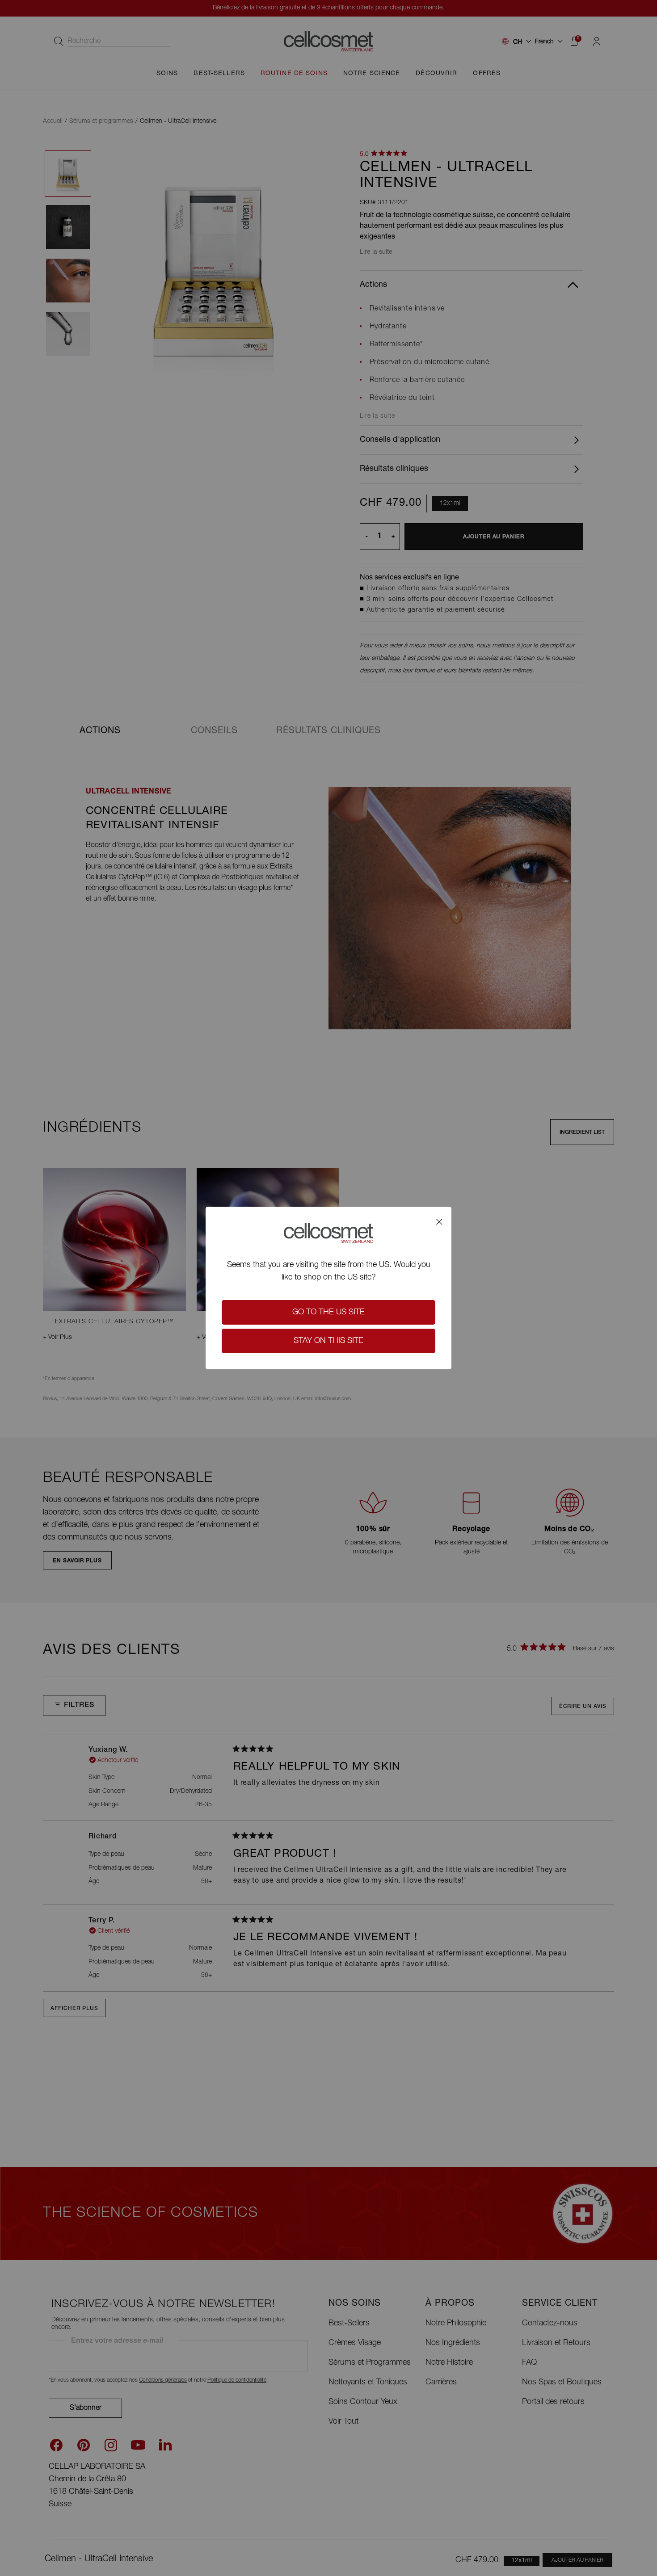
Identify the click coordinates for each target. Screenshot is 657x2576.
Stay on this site (328, 1341)
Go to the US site (328, 1313)
